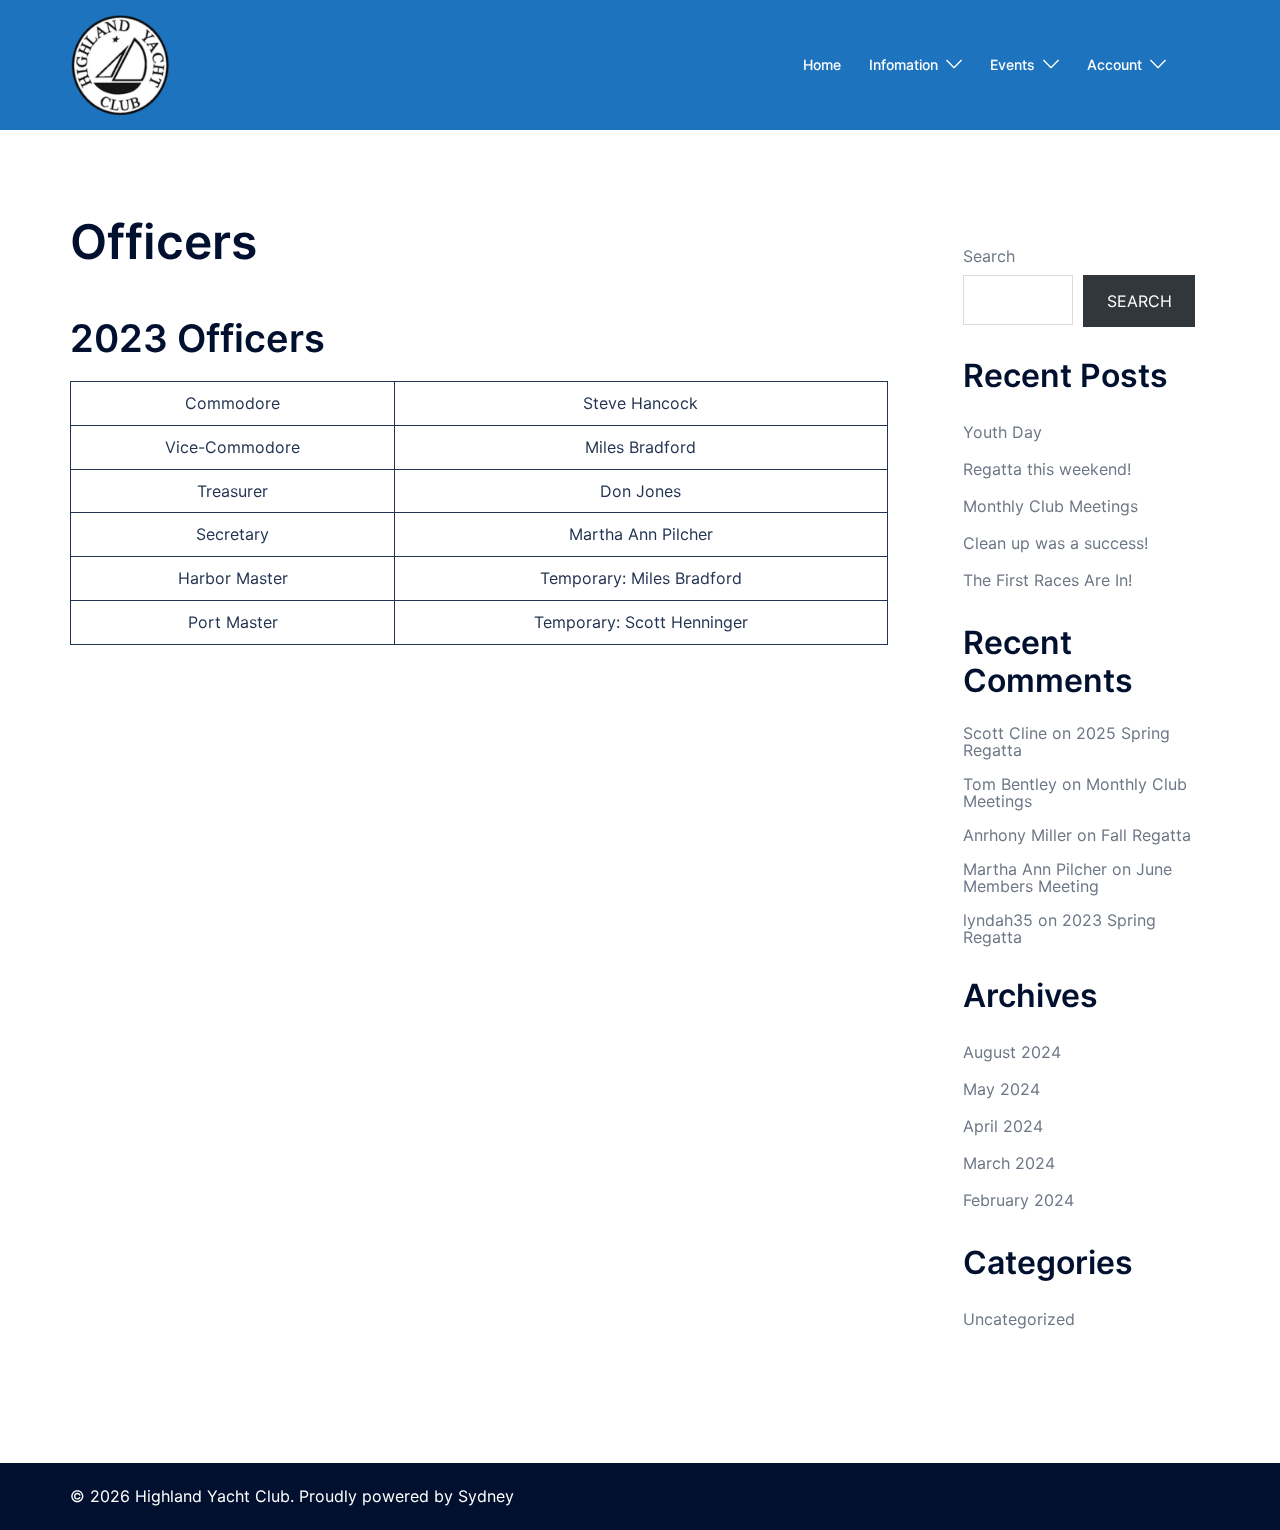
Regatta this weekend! (1047, 469)
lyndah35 (998, 920)
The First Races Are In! (1047, 580)
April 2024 (1003, 1126)
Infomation (903, 64)
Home (822, 64)
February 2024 (1018, 1200)
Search (989, 256)
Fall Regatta (1146, 835)
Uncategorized (1019, 1319)
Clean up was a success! (1055, 543)
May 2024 (1001, 1089)
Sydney (486, 1496)
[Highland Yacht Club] (120, 63)
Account (1114, 64)
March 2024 (1009, 1163)
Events (1012, 64)
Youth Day (1002, 432)
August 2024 (1012, 1052)
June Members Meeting (1067, 878)
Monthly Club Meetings (1050, 506)
